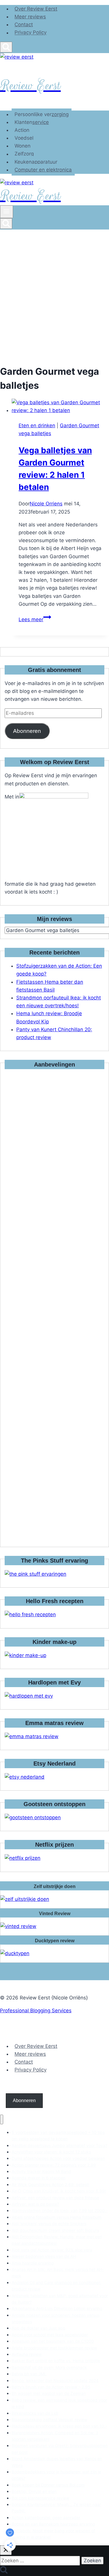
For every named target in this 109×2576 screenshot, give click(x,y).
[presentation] (60, 407)
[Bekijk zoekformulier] (6, 47)
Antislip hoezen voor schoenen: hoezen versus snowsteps (56, 2318)
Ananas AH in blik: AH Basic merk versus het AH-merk (58, 2273)
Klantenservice (32, 122)
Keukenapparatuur (36, 162)
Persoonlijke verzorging (42, 114)
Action (22, 130)
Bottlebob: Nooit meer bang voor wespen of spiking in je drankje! (53, 2534)
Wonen (23, 146)
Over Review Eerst (36, 9)
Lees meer (35, 619)
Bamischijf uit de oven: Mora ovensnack (49, 2367)
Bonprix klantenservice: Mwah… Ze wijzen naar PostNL (56, 2508)
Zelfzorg (24, 154)
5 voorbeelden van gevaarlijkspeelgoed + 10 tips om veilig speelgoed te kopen (58, 2135)
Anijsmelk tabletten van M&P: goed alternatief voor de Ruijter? (60, 2299)
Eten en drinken (37, 425)
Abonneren (27, 731)
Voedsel (24, 138)
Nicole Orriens (46, 504)
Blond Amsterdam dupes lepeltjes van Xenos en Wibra (57, 2462)
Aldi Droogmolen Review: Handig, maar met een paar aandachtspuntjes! (57, 2240)
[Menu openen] (7, 212)
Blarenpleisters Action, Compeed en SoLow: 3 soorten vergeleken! (55, 2436)
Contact (24, 24)
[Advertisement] (54, 287)
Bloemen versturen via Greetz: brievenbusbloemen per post (60, 2449)
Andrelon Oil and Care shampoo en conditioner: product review (56, 2286)
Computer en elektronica (43, 170)
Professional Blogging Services (36, 2011)
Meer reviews (30, 17)
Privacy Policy (31, 33)
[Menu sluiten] (2, 2119)
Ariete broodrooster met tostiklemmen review (54, 2348)
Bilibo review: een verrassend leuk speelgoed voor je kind (59, 2403)
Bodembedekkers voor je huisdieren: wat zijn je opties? (56, 2475)
